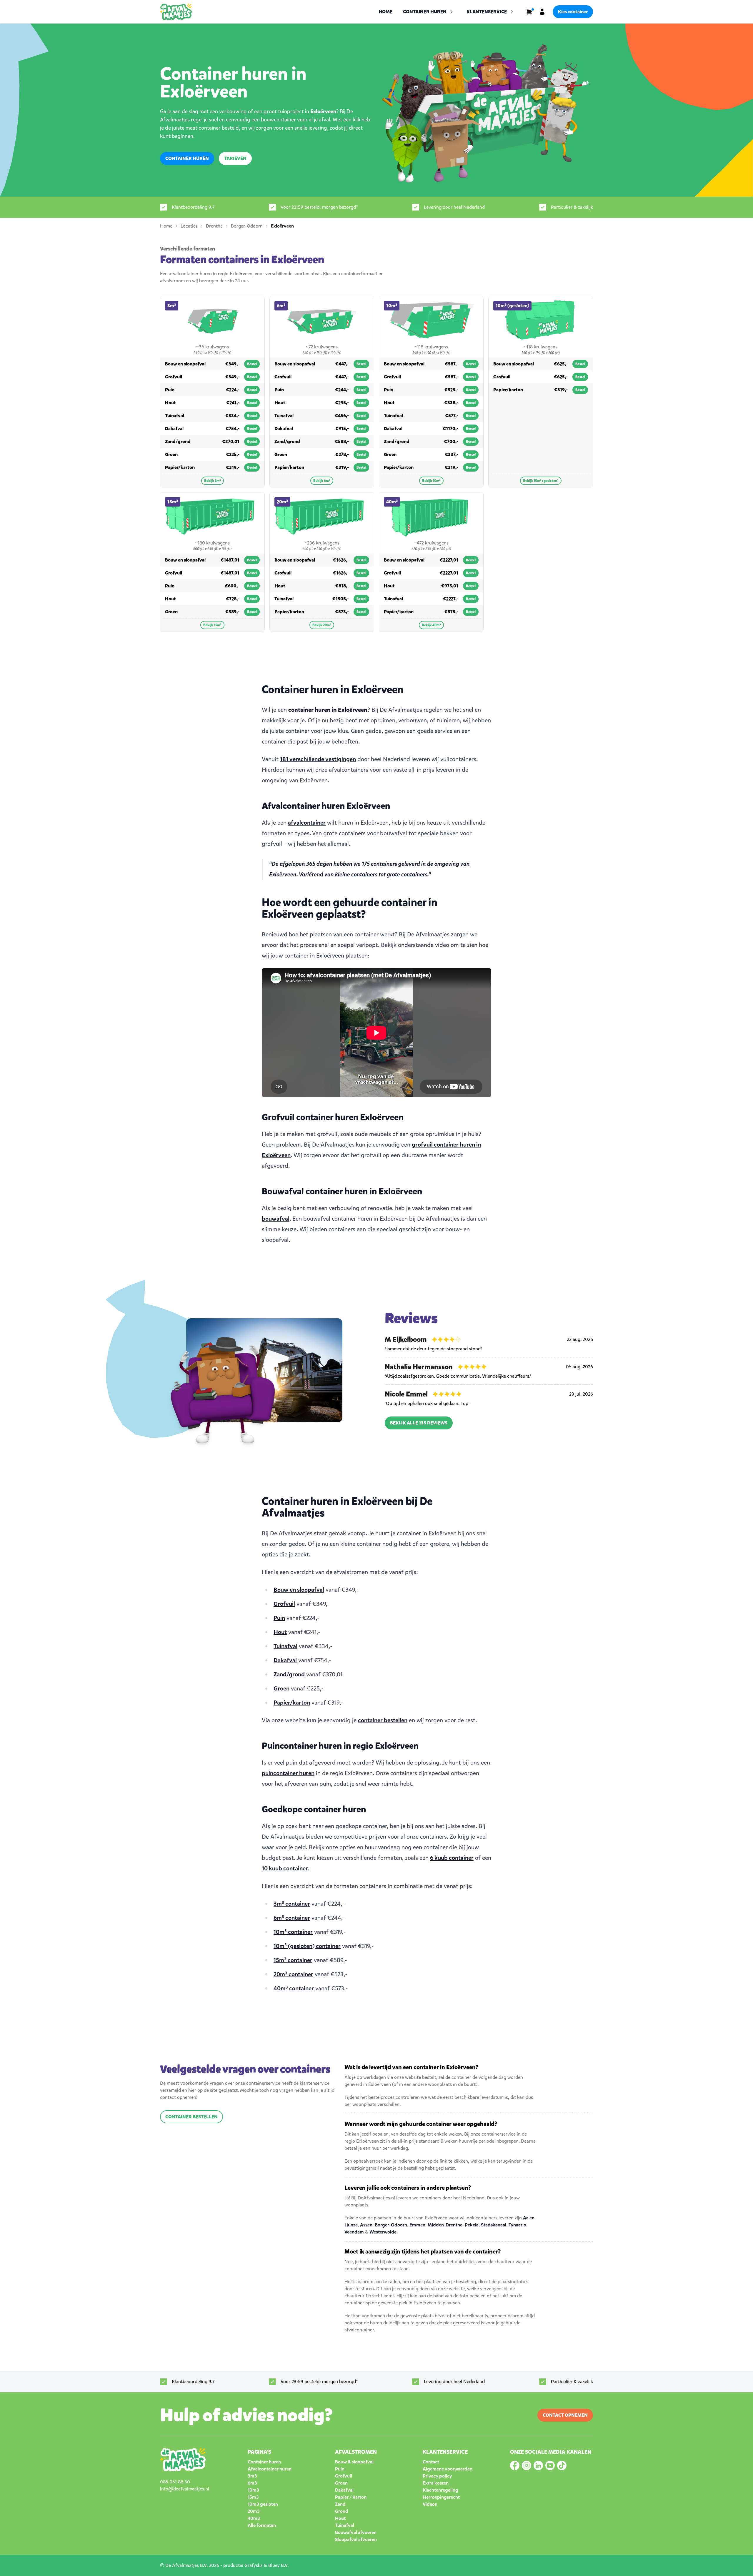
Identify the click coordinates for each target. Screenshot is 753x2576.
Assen (366, 2225)
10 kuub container (285, 1868)
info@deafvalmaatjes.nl (185, 2489)
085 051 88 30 (175, 2482)
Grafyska (254, 2565)
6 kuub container (452, 1858)
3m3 (252, 2476)
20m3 (254, 2511)
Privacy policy (437, 2476)
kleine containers (356, 874)
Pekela (472, 2225)
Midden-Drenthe (445, 2225)
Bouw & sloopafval (354, 2462)
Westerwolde (383, 2232)
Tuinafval (285, 1646)
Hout (280, 1632)
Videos (430, 2504)
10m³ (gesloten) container (307, 1946)
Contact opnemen (565, 2415)
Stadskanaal (494, 2225)
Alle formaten (262, 2525)
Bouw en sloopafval (299, 1590)
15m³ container (293, 1960)
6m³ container (292, 1918)
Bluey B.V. (278, 2565)
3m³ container (292, 1904)
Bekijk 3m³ (213, 481)
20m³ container (293, 1974)
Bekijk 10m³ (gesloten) (541, 481)
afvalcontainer (307, 823)
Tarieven (235, 158)
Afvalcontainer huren (270, 2469)
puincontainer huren (288, 1773)
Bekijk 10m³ (431, 481)
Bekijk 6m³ (322, 481)
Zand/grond (289, 1674)
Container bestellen (191, 2117)
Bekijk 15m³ (212, 625)
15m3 (253, 2497)
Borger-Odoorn (391, 2225)
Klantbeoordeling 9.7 (193, 207)
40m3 (254, 2518)
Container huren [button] (425, 12)
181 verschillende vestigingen (318, 759)
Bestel (252, 364)
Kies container (573, 12)
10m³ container (293, 1932)
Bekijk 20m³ (322, 625)
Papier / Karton (351, 2497)
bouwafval (276, 1219)
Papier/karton (292, 1703)
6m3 (252, 2483)
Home (385, 12)
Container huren (187, 158)
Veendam (354, 2232)
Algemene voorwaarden (448, 2469)
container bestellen (383, 1720)
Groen (281, 1689)
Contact (431, 2462)
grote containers (407, 874)
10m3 (253, 2490)
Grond (342, 2511)
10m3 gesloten (263, 2504)
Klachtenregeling (440, 2490)
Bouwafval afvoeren (356, 2532)
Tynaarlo (517, 2225)
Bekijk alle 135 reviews (419, 1423)
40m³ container (294, 1988)
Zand (340, 2504)
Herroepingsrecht (441, 2497)
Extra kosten (436, 2483)
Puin (279, 1618)
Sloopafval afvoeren (356, 2539)
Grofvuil (284, 1604)
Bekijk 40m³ (431, 625)
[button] (491, 12)
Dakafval (285, 1660)
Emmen (417, 2225)
